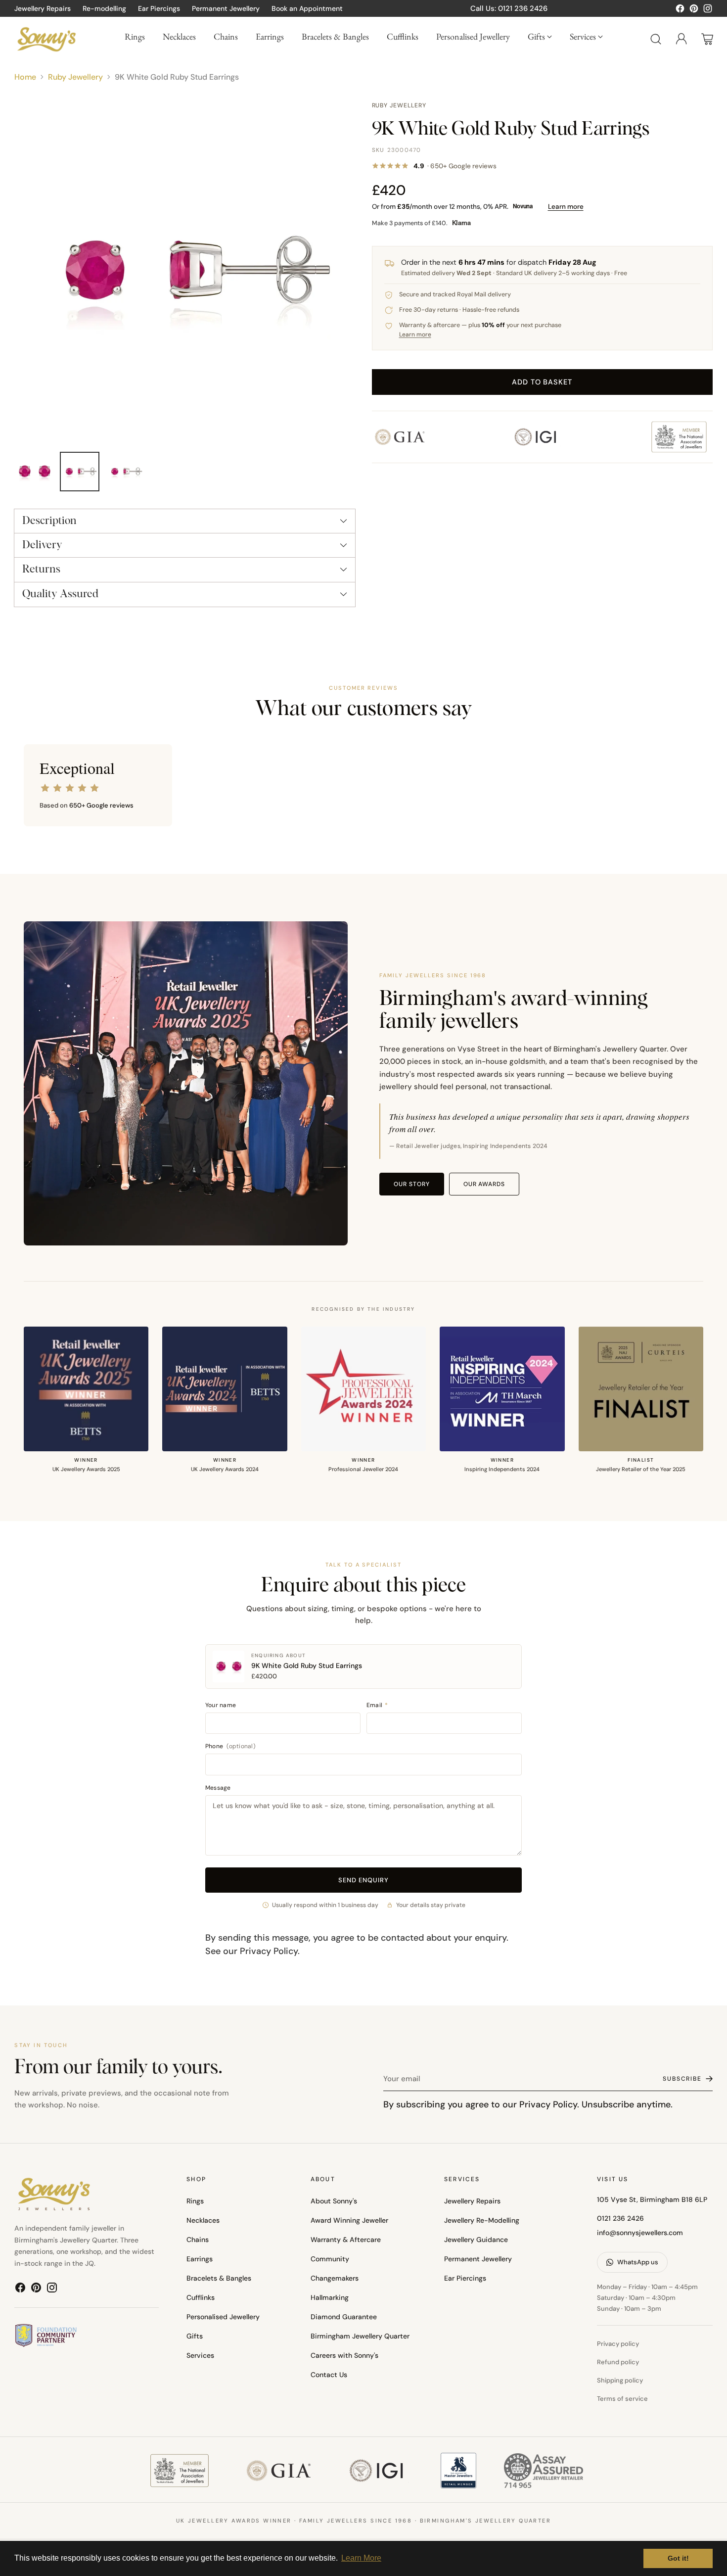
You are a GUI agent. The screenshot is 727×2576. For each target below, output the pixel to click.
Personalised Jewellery (223, 2317)
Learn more (566, 207)
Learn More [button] (361, 2558)
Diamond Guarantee (344, 2317)
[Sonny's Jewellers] (46, 39)
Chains (198, 2240)
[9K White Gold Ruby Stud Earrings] (185, 271)
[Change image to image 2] (80, 472)
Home (25, 77)
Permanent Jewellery (478, 2259)
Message (218, 1788)
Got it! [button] (678, 2558)
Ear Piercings (465, 2278)
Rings (195, 2201)
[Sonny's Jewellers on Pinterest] (694, 10)
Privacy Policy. (549, 2104)
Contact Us (329, 2375)
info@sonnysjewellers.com (640, 2233)
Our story (412, 1184)
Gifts (195, 2336)
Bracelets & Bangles (219, 2278)
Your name (221, 1705)
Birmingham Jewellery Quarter (360, 2336)
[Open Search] (656, 39)
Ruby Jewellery (75, 77)
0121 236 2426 (620, 2218)
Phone (230, 1746)
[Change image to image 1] (34, 472)
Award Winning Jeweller (349, 2220)
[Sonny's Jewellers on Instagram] (708, 10)
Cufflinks (201, 2297)
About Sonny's (334, 2201)
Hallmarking (330, 2297)
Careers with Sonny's (344, 2355)
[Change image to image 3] (125, 472)
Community (330, 2259)
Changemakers (335, 2278)
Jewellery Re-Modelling (482, 2220)
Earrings (200, 2259)
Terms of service (622, 2399)
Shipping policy (620, 2380)
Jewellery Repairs (472, 2201)
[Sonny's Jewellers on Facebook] (680, 10)
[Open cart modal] (707, 39)
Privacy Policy (269, 1951)
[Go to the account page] (682, 39)
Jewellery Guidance (476, 2240)
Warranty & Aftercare (346, 2240)
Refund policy (618, 2362)
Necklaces (203, 2220)
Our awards (484, 1184)
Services (200, 2355)
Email (377, 1705)
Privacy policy (618, 2344)
